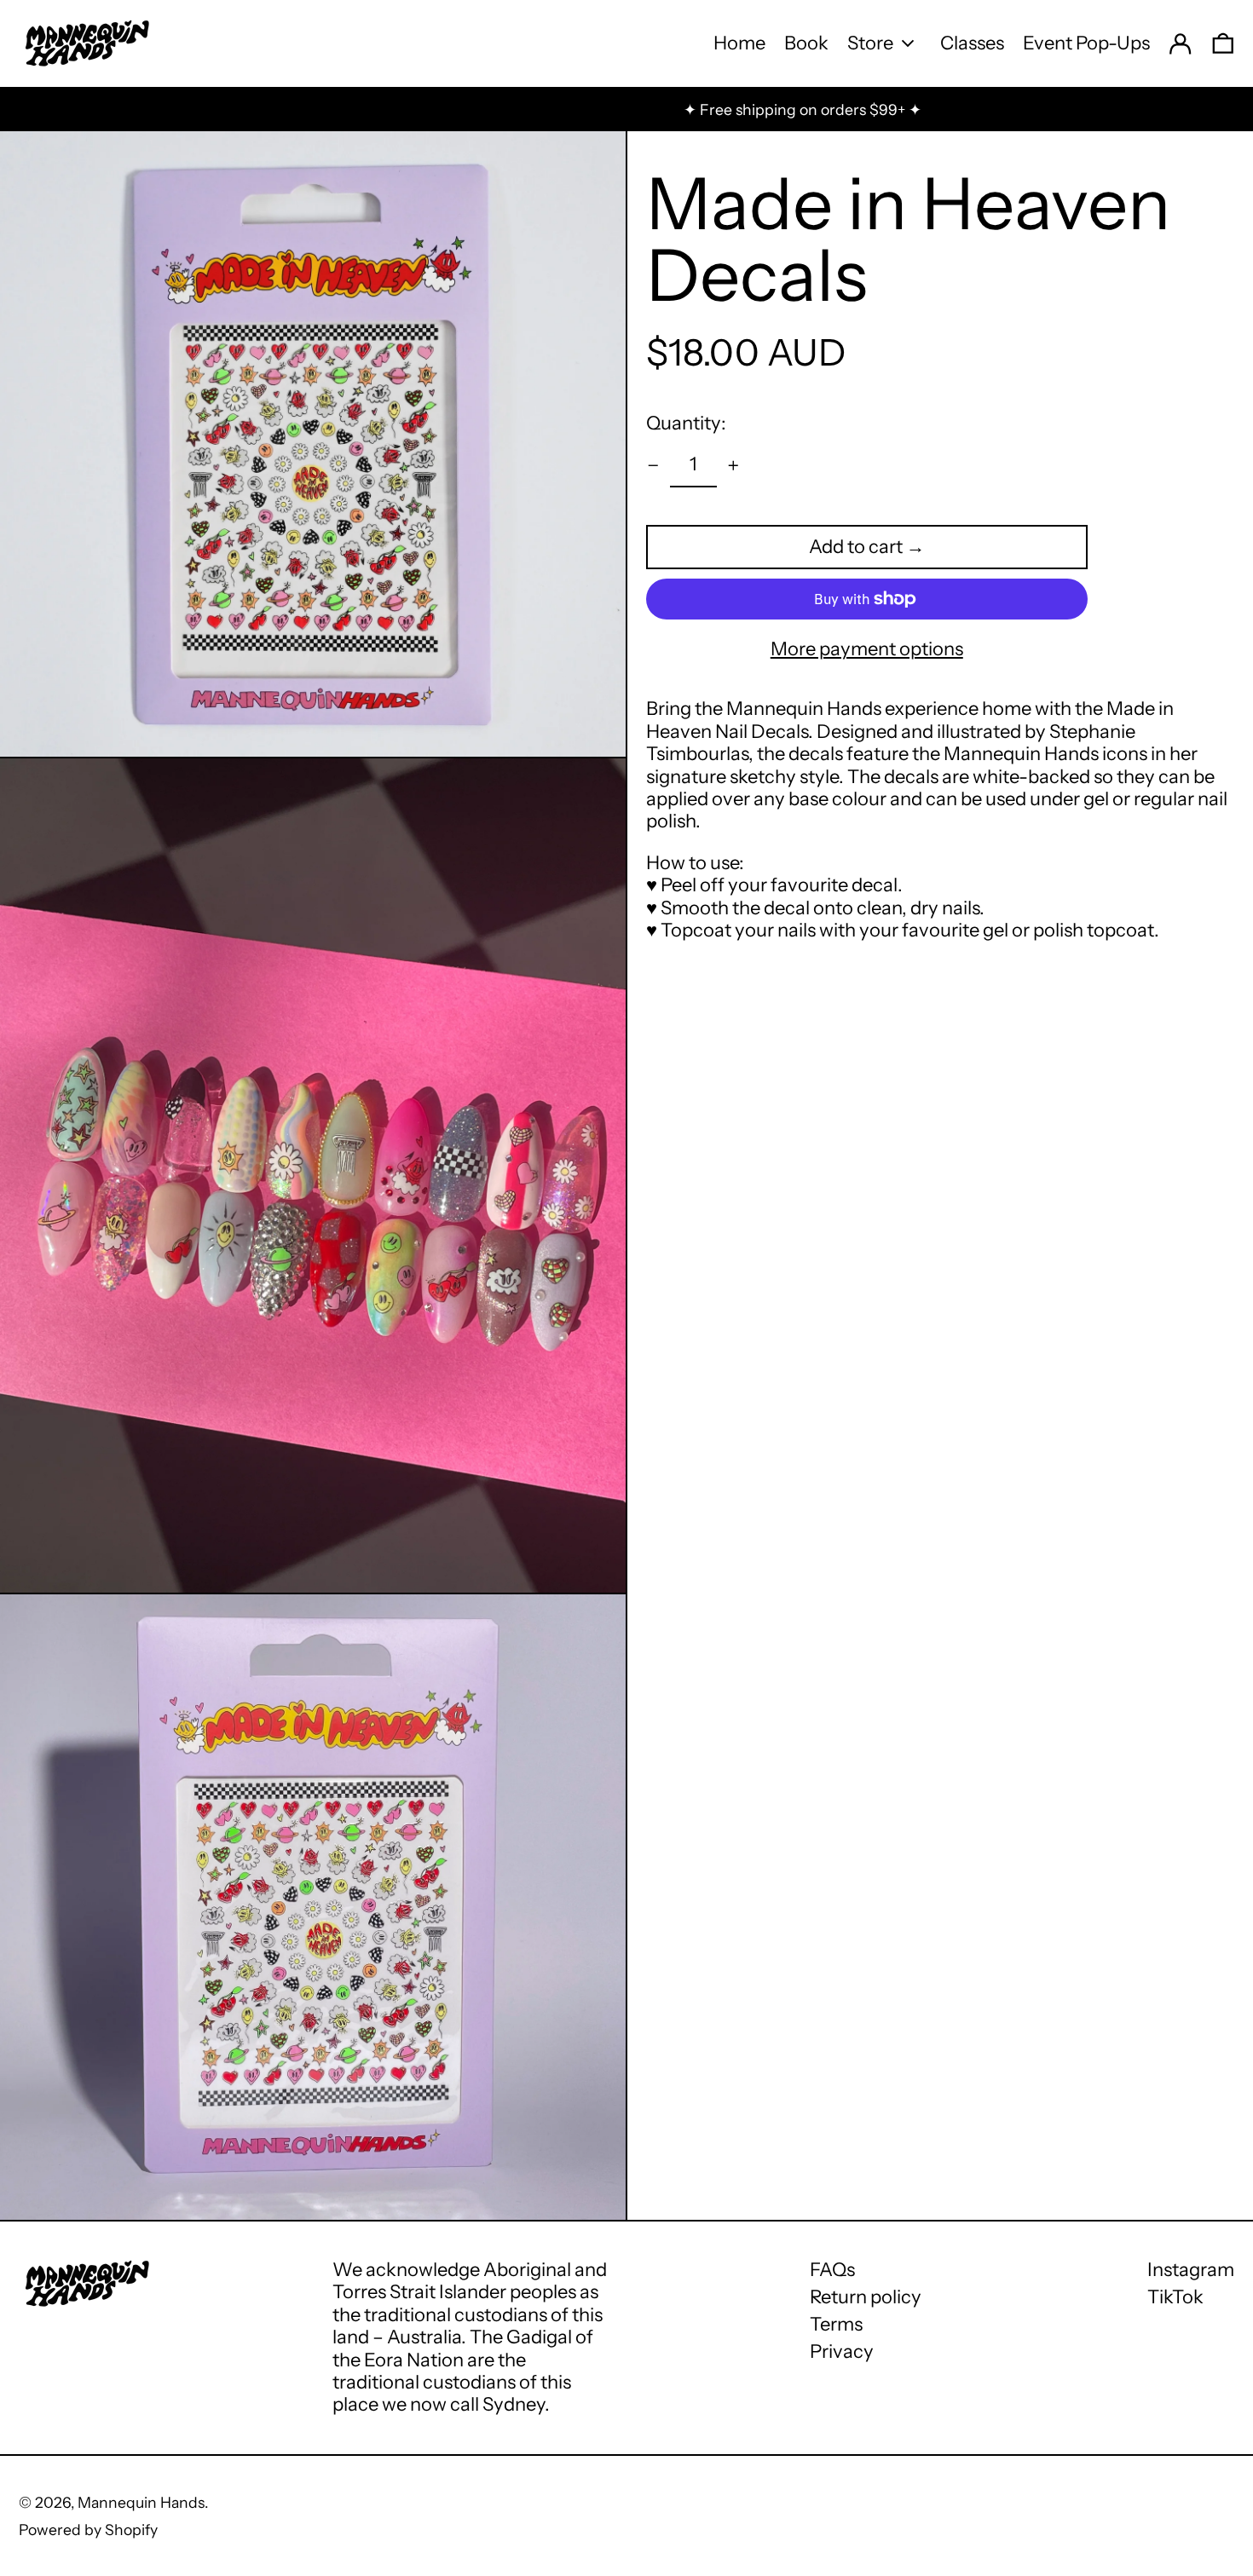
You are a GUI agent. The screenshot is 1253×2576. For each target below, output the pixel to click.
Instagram (1191, 2270)
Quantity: (686, 423)
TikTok (1175, 2297)
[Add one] (733, 466)
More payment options (867, 649)
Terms (836, 2324)
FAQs (832, 2270)
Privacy (842, 2351)
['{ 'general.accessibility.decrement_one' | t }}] (653, 466)
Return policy (866, 2297)
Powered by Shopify (88, 2530)
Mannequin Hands (141, 2502)
